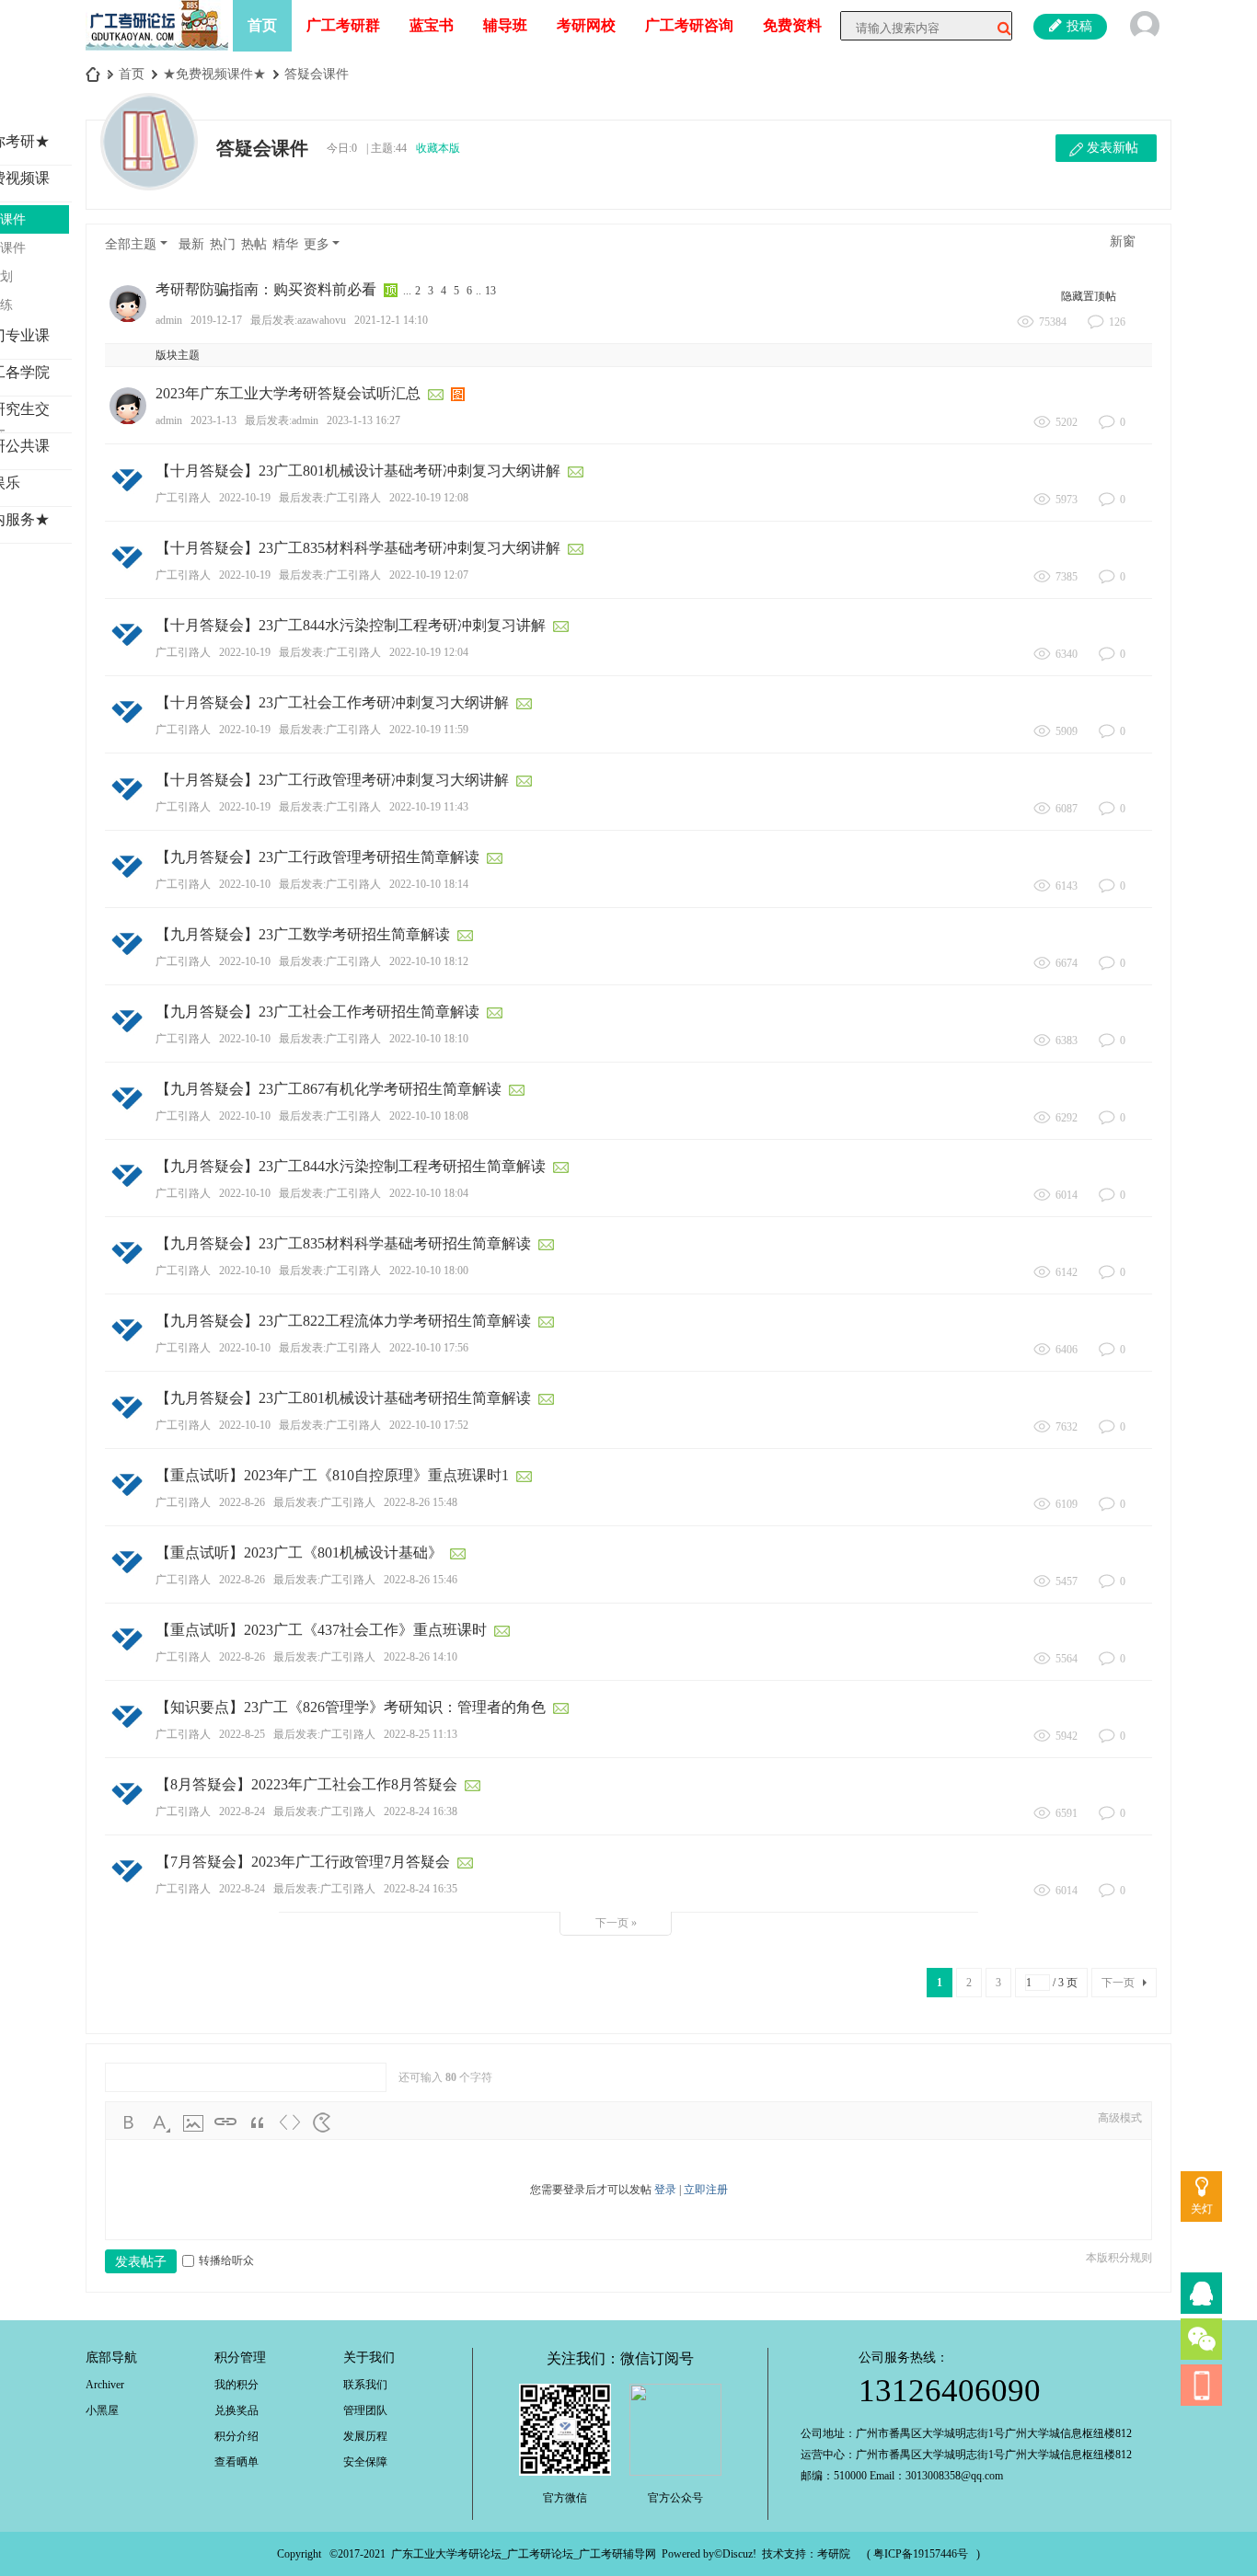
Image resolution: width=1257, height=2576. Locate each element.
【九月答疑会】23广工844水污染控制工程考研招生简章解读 (351, 1166)
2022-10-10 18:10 (429, 1039)
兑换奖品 (236, 2410)
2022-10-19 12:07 (429, 575)
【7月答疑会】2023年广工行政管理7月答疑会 (303, 1862)
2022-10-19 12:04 (429, 652)
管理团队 (365, 2410)
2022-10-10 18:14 (429, 884)
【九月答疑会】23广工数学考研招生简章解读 (303, 934)
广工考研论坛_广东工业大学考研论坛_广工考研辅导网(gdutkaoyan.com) (93, 74)
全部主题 (131, 244)
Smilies (322, 2122)
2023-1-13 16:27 (363, 420)
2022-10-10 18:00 (429, 1271)
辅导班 (505, 25)
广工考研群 (343, 25)
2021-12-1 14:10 (391, 320)
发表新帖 (1113, 148)
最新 (191, 244)
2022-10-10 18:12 (429, 961)
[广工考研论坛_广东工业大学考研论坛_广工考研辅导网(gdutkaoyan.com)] (157, 24)
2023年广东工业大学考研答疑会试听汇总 (288, 393)
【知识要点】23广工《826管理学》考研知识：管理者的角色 (351, 1707)
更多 (317, 244)
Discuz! (739, 2554)
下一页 (1118, 1983)
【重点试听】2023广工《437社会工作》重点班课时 (321, 1630)
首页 (262, 25)
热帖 (254, 244)
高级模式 (1120, 2118)
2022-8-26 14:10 (421, 1657)
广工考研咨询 (689, 25)
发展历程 (365, 2436)
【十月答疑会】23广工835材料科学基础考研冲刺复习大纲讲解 (358, 548)
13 (490, 291)
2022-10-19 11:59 (429, 730)
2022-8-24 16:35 (421, 1889)
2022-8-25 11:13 (421, 1734)
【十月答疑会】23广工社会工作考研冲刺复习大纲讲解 (332, 702)
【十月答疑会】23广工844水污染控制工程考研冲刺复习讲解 (351, 625)
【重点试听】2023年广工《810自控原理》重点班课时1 (332, 1475)
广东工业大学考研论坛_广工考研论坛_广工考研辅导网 (524, 2554)
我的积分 (236, 2385)
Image (193, 2122)
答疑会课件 (317, 74)
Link (225, 2122)
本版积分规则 (1119, 2258)
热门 (223, 244)
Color (161, 2122)
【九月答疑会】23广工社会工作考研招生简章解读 (317, 1012)
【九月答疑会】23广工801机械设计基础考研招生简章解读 (343, 1398)
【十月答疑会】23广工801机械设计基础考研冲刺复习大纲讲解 (358, 471)
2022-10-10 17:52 (429, 1425)
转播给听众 (226, 2260)
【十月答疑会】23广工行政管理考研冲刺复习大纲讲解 (332, 780)
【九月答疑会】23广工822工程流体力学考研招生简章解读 (343, 1321)
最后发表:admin (282, 420)
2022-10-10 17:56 (429, 1348)
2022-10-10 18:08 (429, 1116)
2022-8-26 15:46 (421, 1580)
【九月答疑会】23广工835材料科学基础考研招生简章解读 (343, 1243)
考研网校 (586, 25)
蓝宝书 (432, 25)
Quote (258, 2122)
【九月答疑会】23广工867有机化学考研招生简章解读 (329, 1089)
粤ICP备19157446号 (921, 2554)
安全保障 (365, 2462)
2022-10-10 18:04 (429, 1193)
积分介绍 (236, 2436)
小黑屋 (102, 2410)
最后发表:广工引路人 (330, 498)
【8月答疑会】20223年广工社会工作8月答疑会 (306, 1784)
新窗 (1123, 241)
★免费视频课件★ (214, 74)
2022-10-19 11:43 (429, 807)
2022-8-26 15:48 (421, 1502)
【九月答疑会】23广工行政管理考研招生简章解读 (317, 857)
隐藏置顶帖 (1089, 296)
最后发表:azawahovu (298, 320)
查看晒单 (236, 2462)
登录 (665, 2190)
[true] (998, 29)
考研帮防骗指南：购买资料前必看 (266, 289)
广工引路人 (183, 498)
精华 (285, 244)
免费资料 (792, 25)
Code (290, 2122)
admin (169, 320)
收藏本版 (438, 148)
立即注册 (706, 2190)
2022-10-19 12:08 (429, 498)
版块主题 (178, 355)
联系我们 (365, 2385)
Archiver (105, 2385)
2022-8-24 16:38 (421, 1811)
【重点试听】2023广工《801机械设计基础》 (299, 1552)
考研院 (834, 2554)
